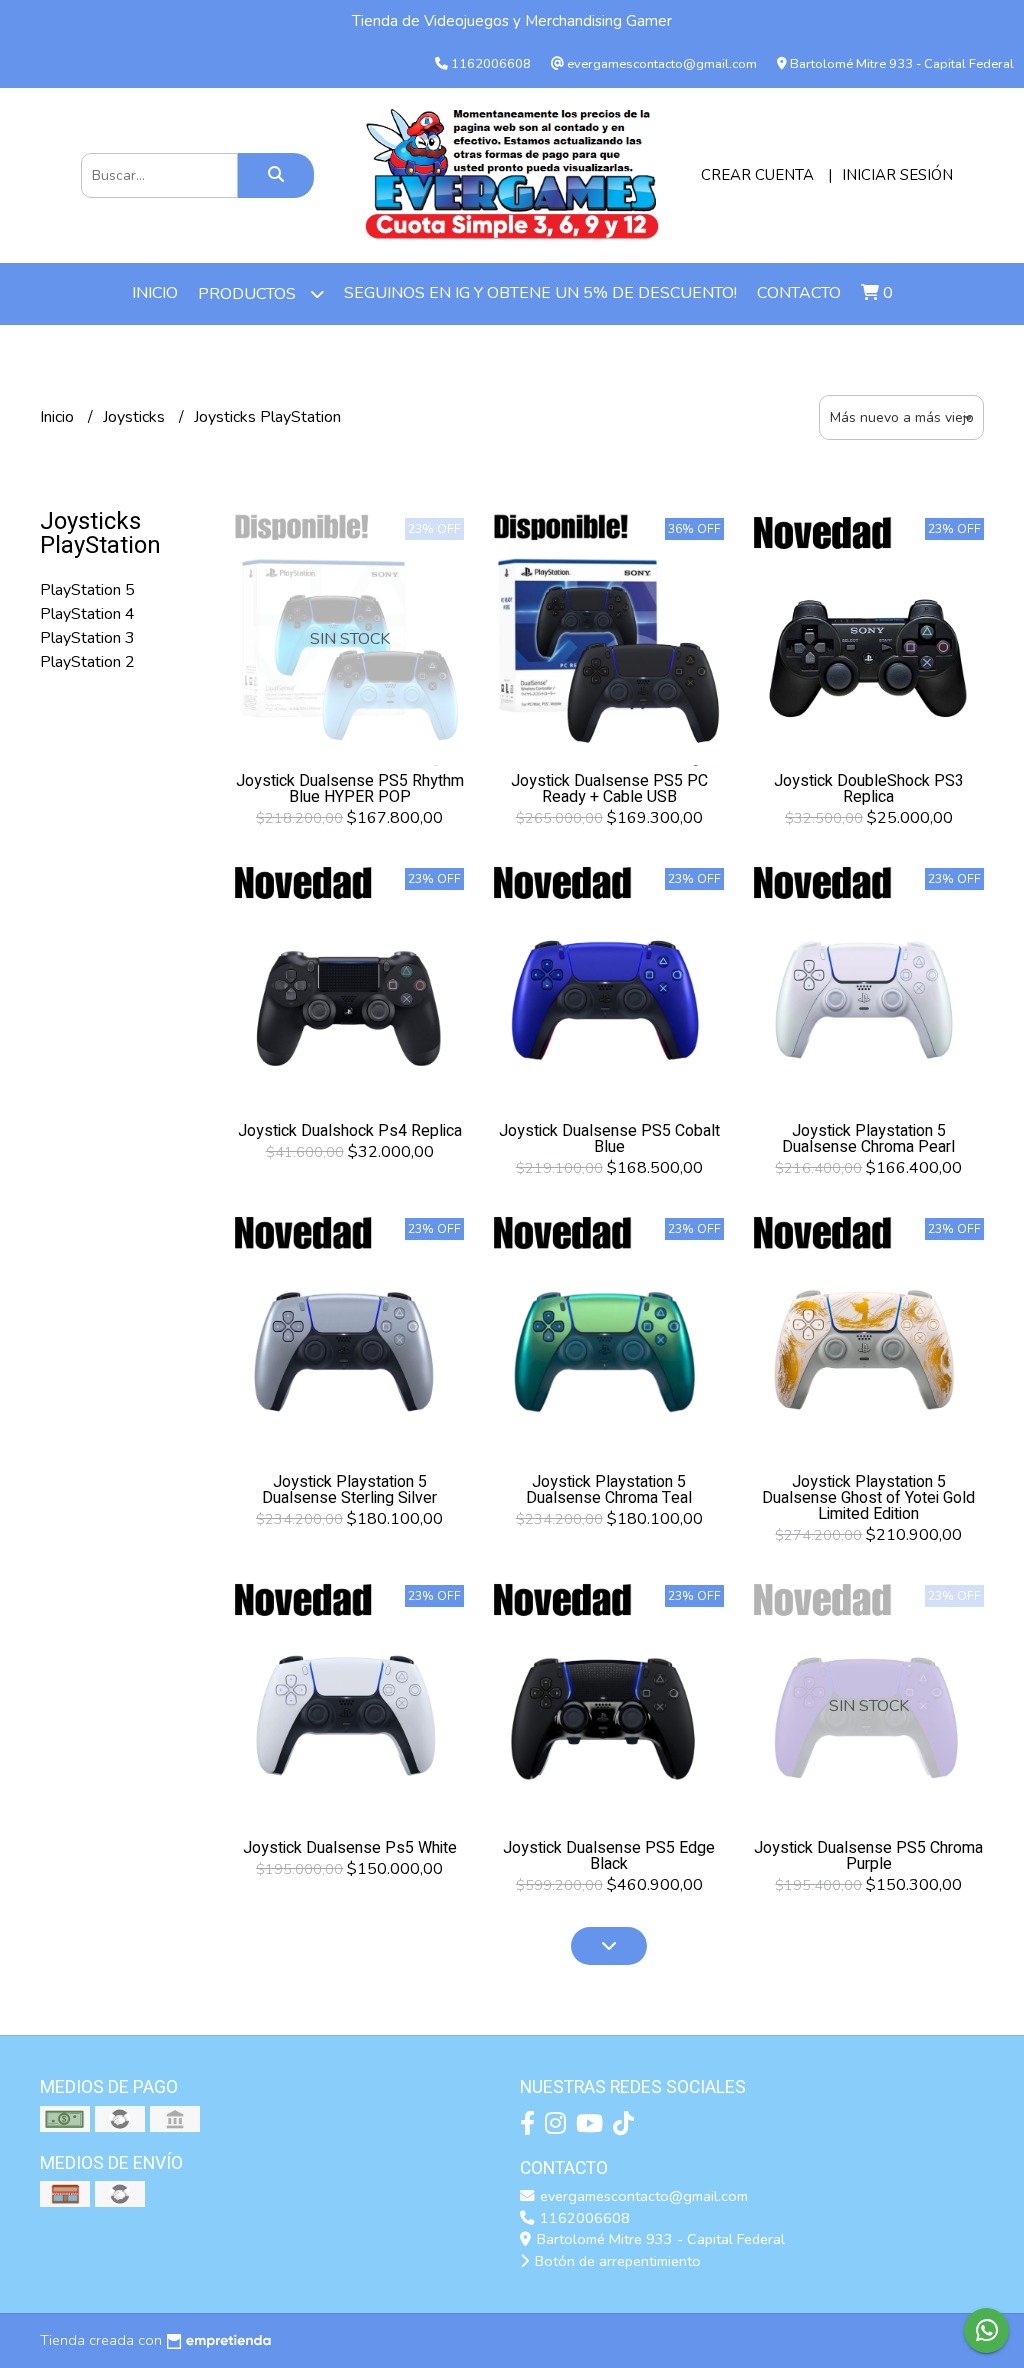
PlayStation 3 (87, 638)
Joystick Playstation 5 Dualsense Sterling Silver (349, 1490)
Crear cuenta (757, 175)
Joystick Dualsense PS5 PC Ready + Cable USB (609, 789)
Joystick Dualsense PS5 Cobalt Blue (609, 1139)
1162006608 (583, 2218)
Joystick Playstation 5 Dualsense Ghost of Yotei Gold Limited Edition (868, 1498)
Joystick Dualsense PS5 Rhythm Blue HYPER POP (350, 789)
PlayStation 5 (87, 590)
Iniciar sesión (897, 175)
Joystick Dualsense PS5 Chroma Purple (868, 1856)
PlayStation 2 (87, 662)
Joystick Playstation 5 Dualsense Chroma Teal (609, 1490)
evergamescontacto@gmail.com (642, 2196)
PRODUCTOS (249, 294)
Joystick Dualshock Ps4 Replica (350, 1131)
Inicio (155, 293)
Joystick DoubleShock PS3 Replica (869, 789)
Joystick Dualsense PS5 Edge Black (609, 1856)
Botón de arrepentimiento (616, 2261)
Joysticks (136, 417)
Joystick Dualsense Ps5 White (350, 1848)
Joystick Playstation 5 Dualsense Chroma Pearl (868, 1139)
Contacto (799, 293)
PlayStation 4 (87, 614)
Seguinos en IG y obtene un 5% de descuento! (540, 293)
